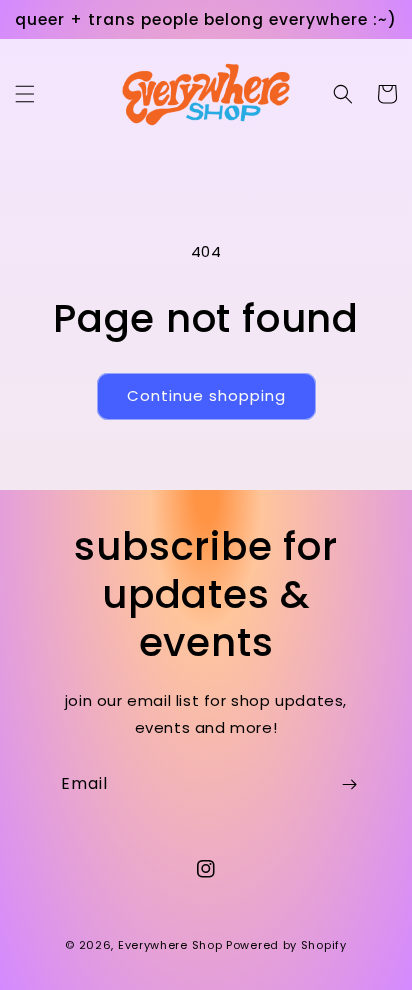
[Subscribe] (349, 784)
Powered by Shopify (286, 945)
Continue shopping (206, 395)
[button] (25, 94)
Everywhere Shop (170, 945)
